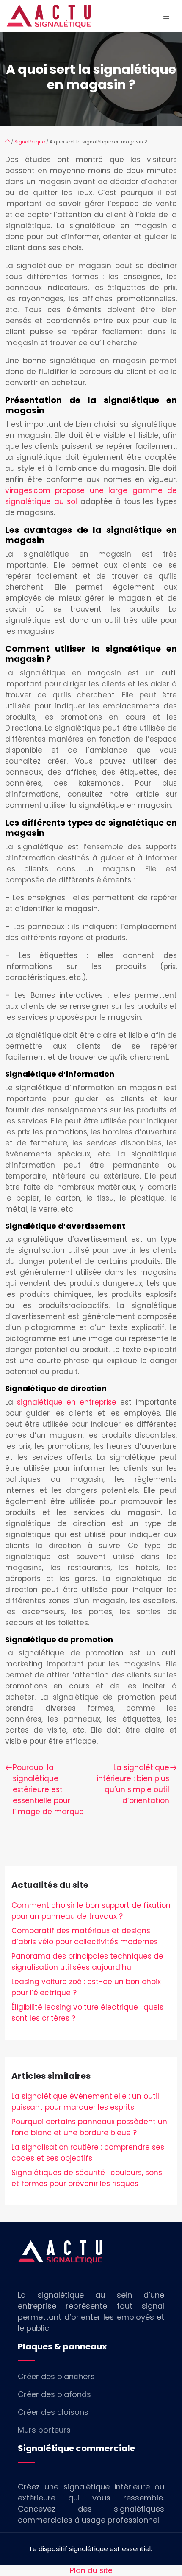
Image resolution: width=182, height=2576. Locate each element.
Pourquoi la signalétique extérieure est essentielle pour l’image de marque (48, 1789)
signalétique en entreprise (67, 1402)
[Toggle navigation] (166, 16)
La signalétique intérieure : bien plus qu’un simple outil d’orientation (133, 1784)
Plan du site (91, 2570)
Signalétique (30, 142)
